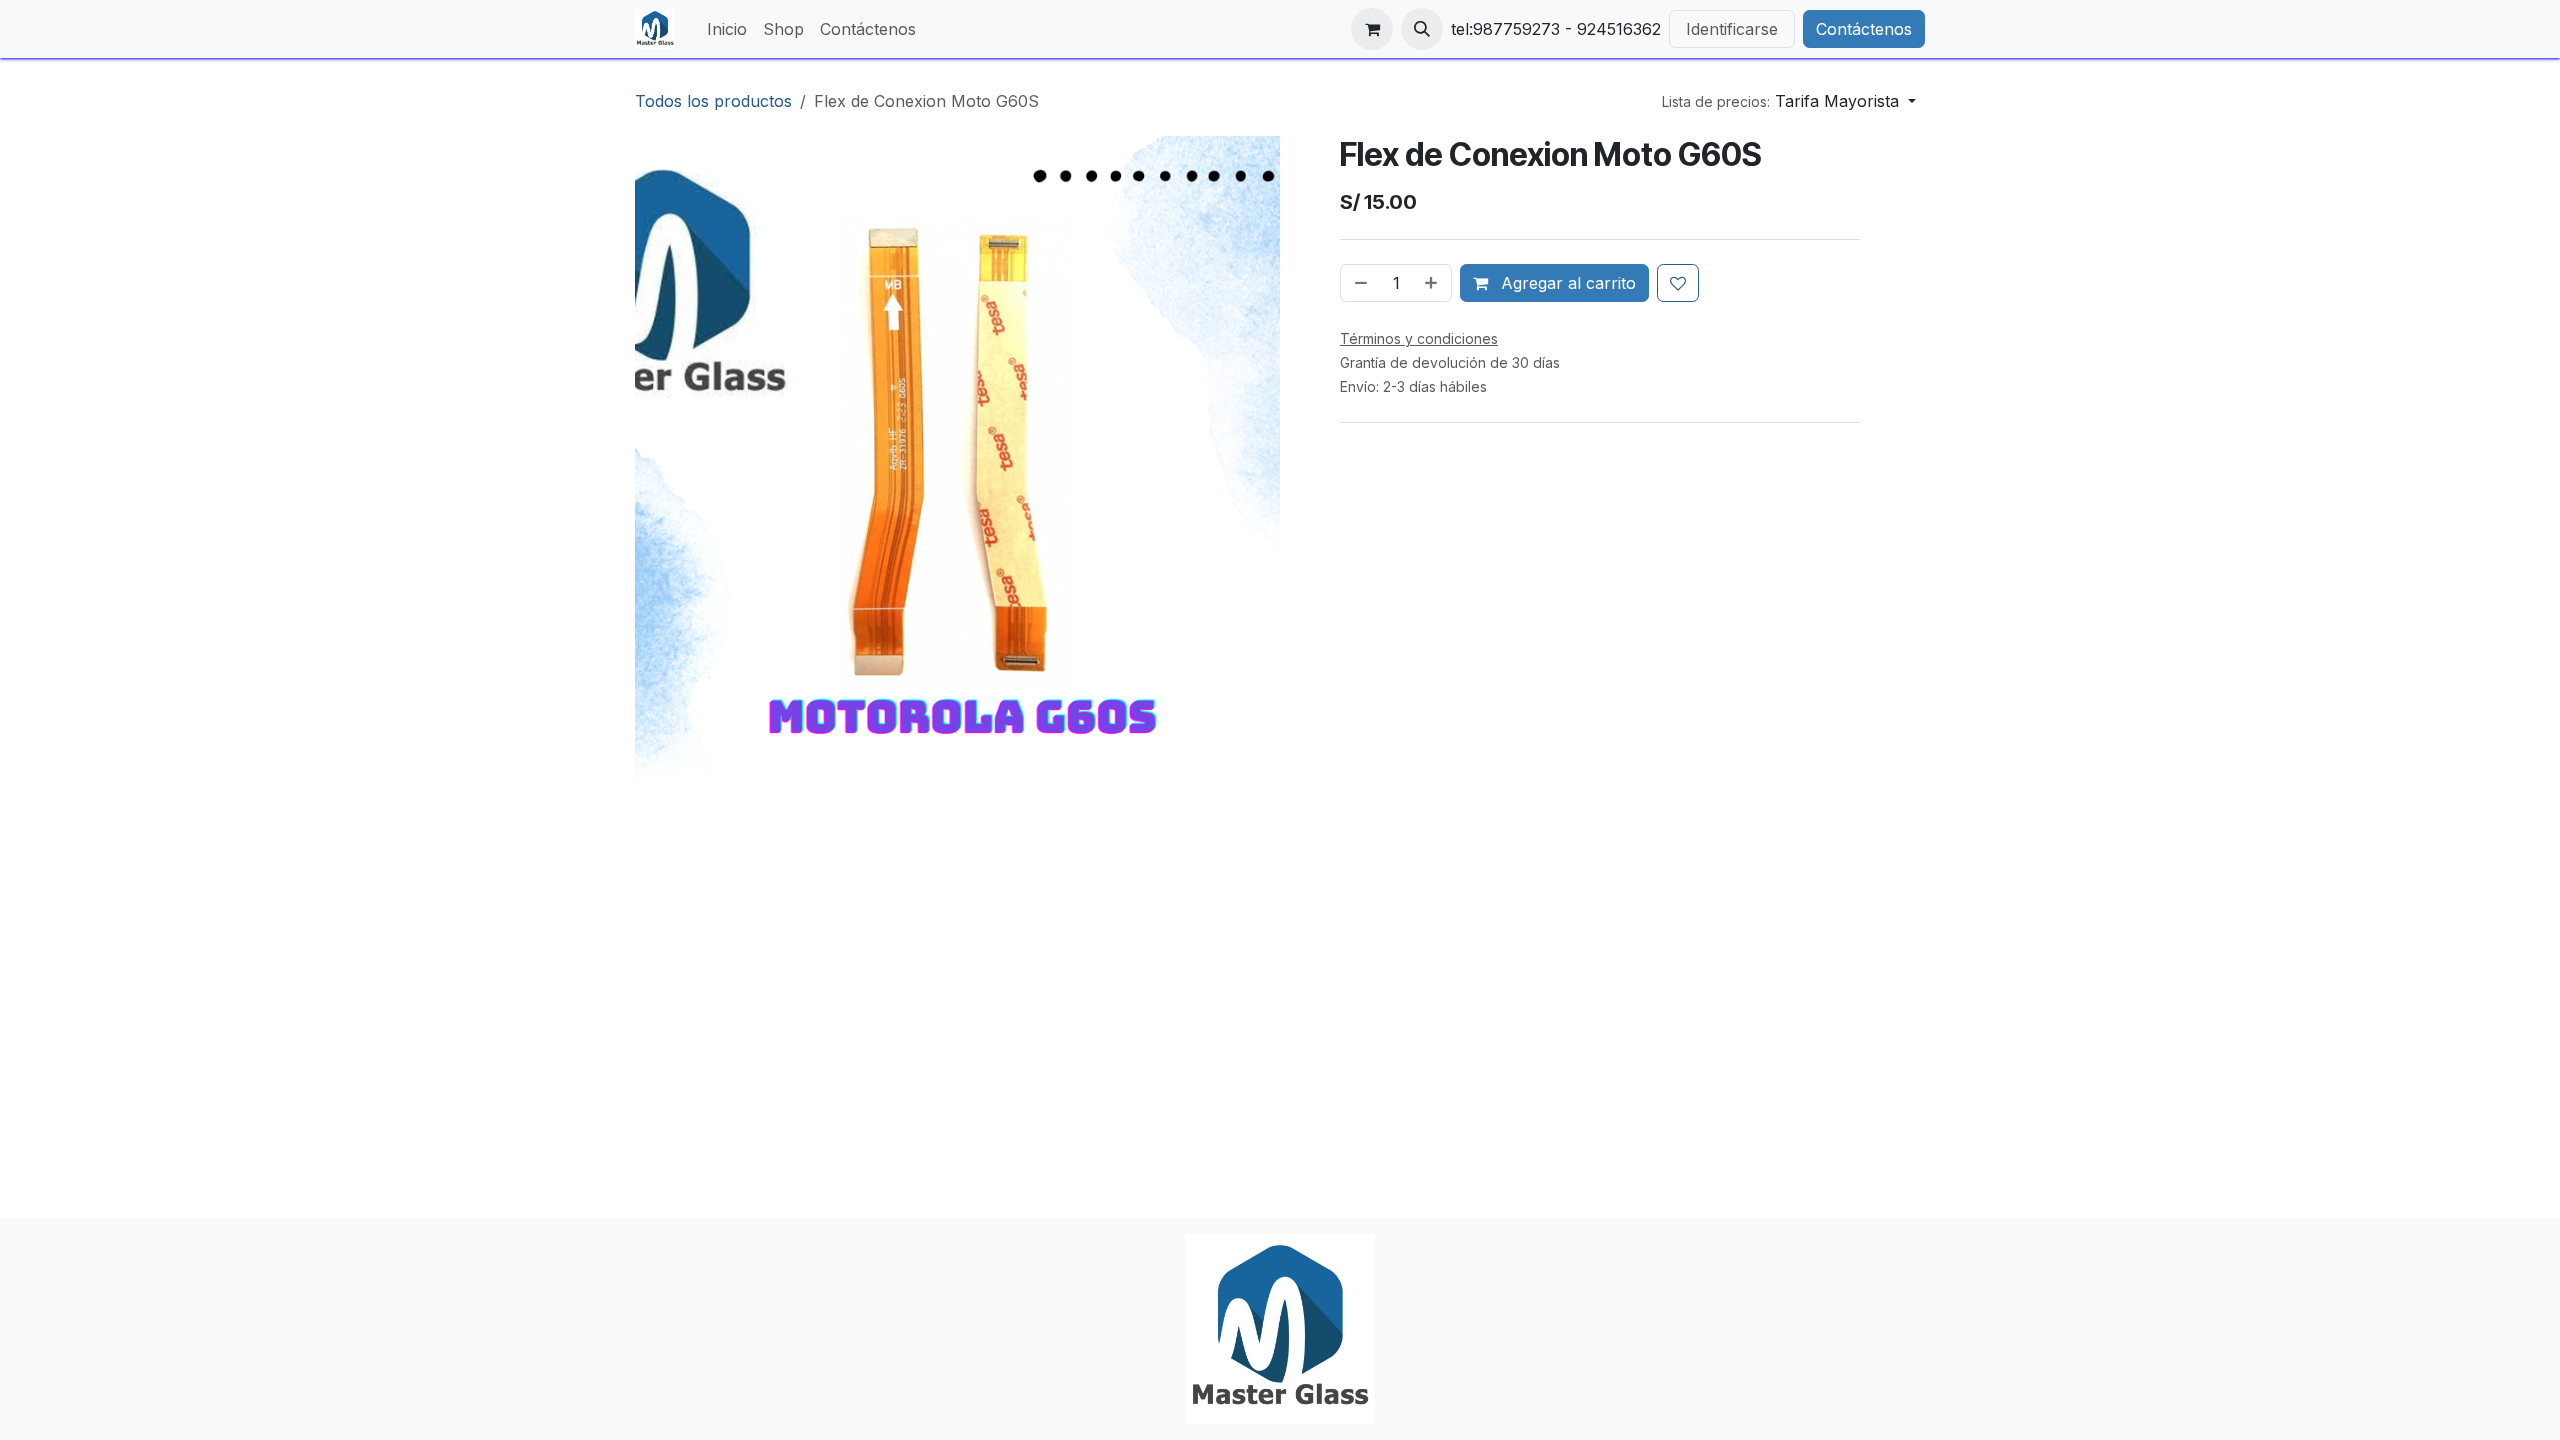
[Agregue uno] (1433, 283)
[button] (1422, 29)
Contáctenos (1864, 29)
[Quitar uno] (1359, 283)
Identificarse (1732, 29)
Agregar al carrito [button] (1566, 283)
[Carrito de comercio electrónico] (1372, 29)
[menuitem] (727, 29)
